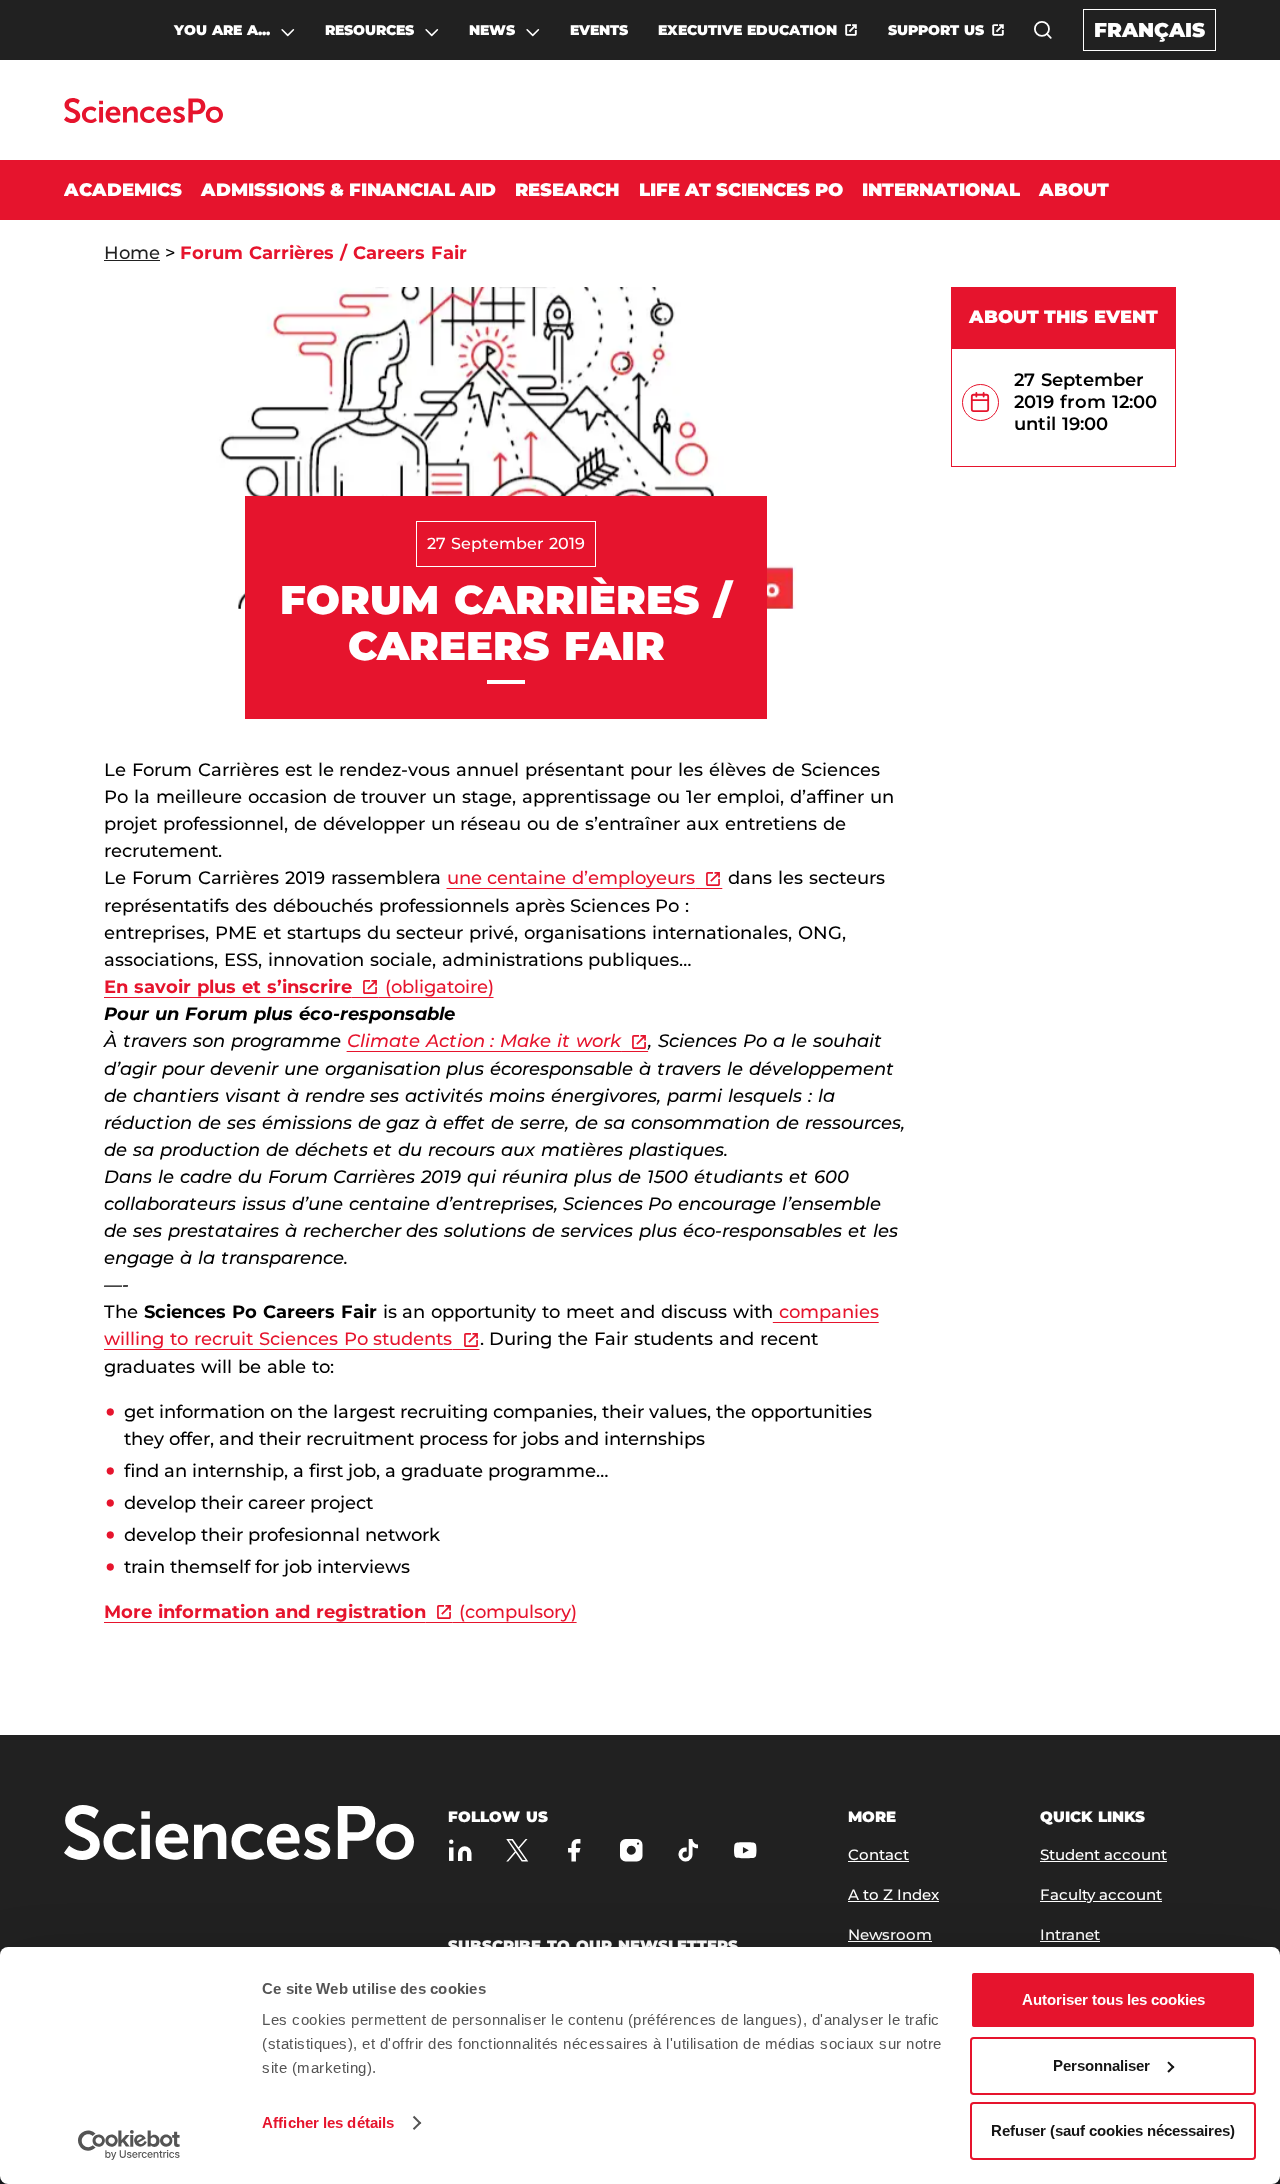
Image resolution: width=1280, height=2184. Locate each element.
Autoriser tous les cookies (1113, 1999)
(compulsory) (515, 1612)
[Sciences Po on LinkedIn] (460, 1850)
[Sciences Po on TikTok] (688, 1850)
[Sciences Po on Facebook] (574, 1850)
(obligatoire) (436, 987)
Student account (1103, 1854)
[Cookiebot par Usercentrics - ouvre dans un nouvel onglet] (129, 2145)
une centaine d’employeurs (571, 878)
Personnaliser (1101, 2065)
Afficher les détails (328, 2122)
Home (132, 253)
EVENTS (599, 30)
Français (1149, 30)
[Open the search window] (1043, 30)
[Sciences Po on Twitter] (517, 1850)
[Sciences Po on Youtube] (745, 1850)
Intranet (1070, 1934)
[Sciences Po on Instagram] (631, 1850)
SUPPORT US (936, 30)
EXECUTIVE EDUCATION (747, 30)
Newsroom (890, 1934)
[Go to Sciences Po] (143, 117)
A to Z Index (893, 1894)
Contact (878, 1854)
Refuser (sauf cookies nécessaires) (1113, 2130)
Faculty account (1101, 1894)
